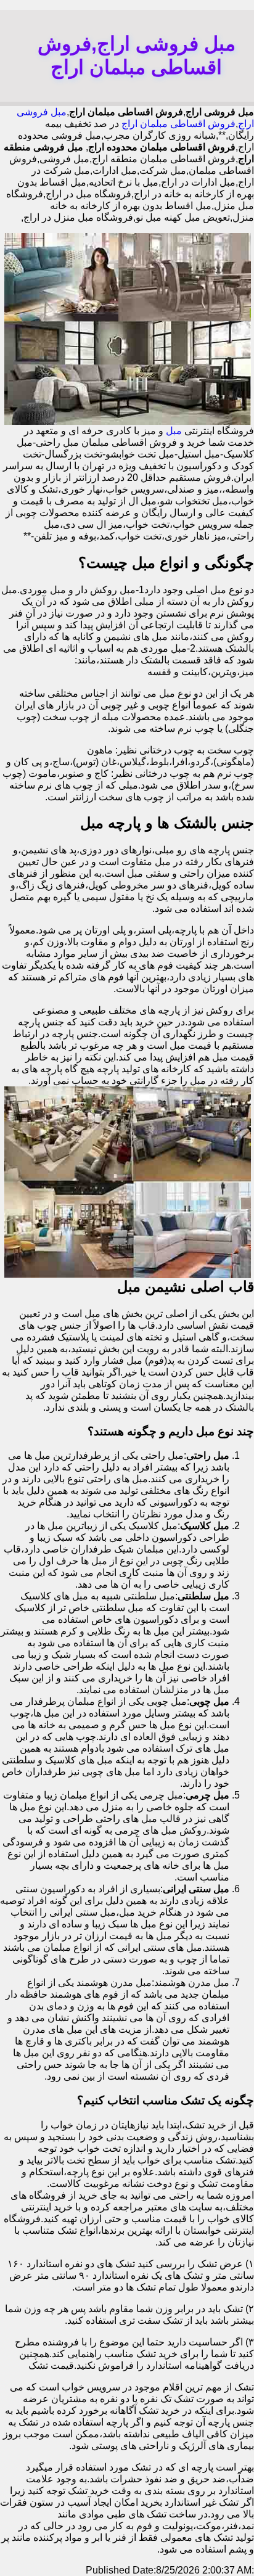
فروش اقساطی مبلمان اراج (178, 124)
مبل (174, 431)
